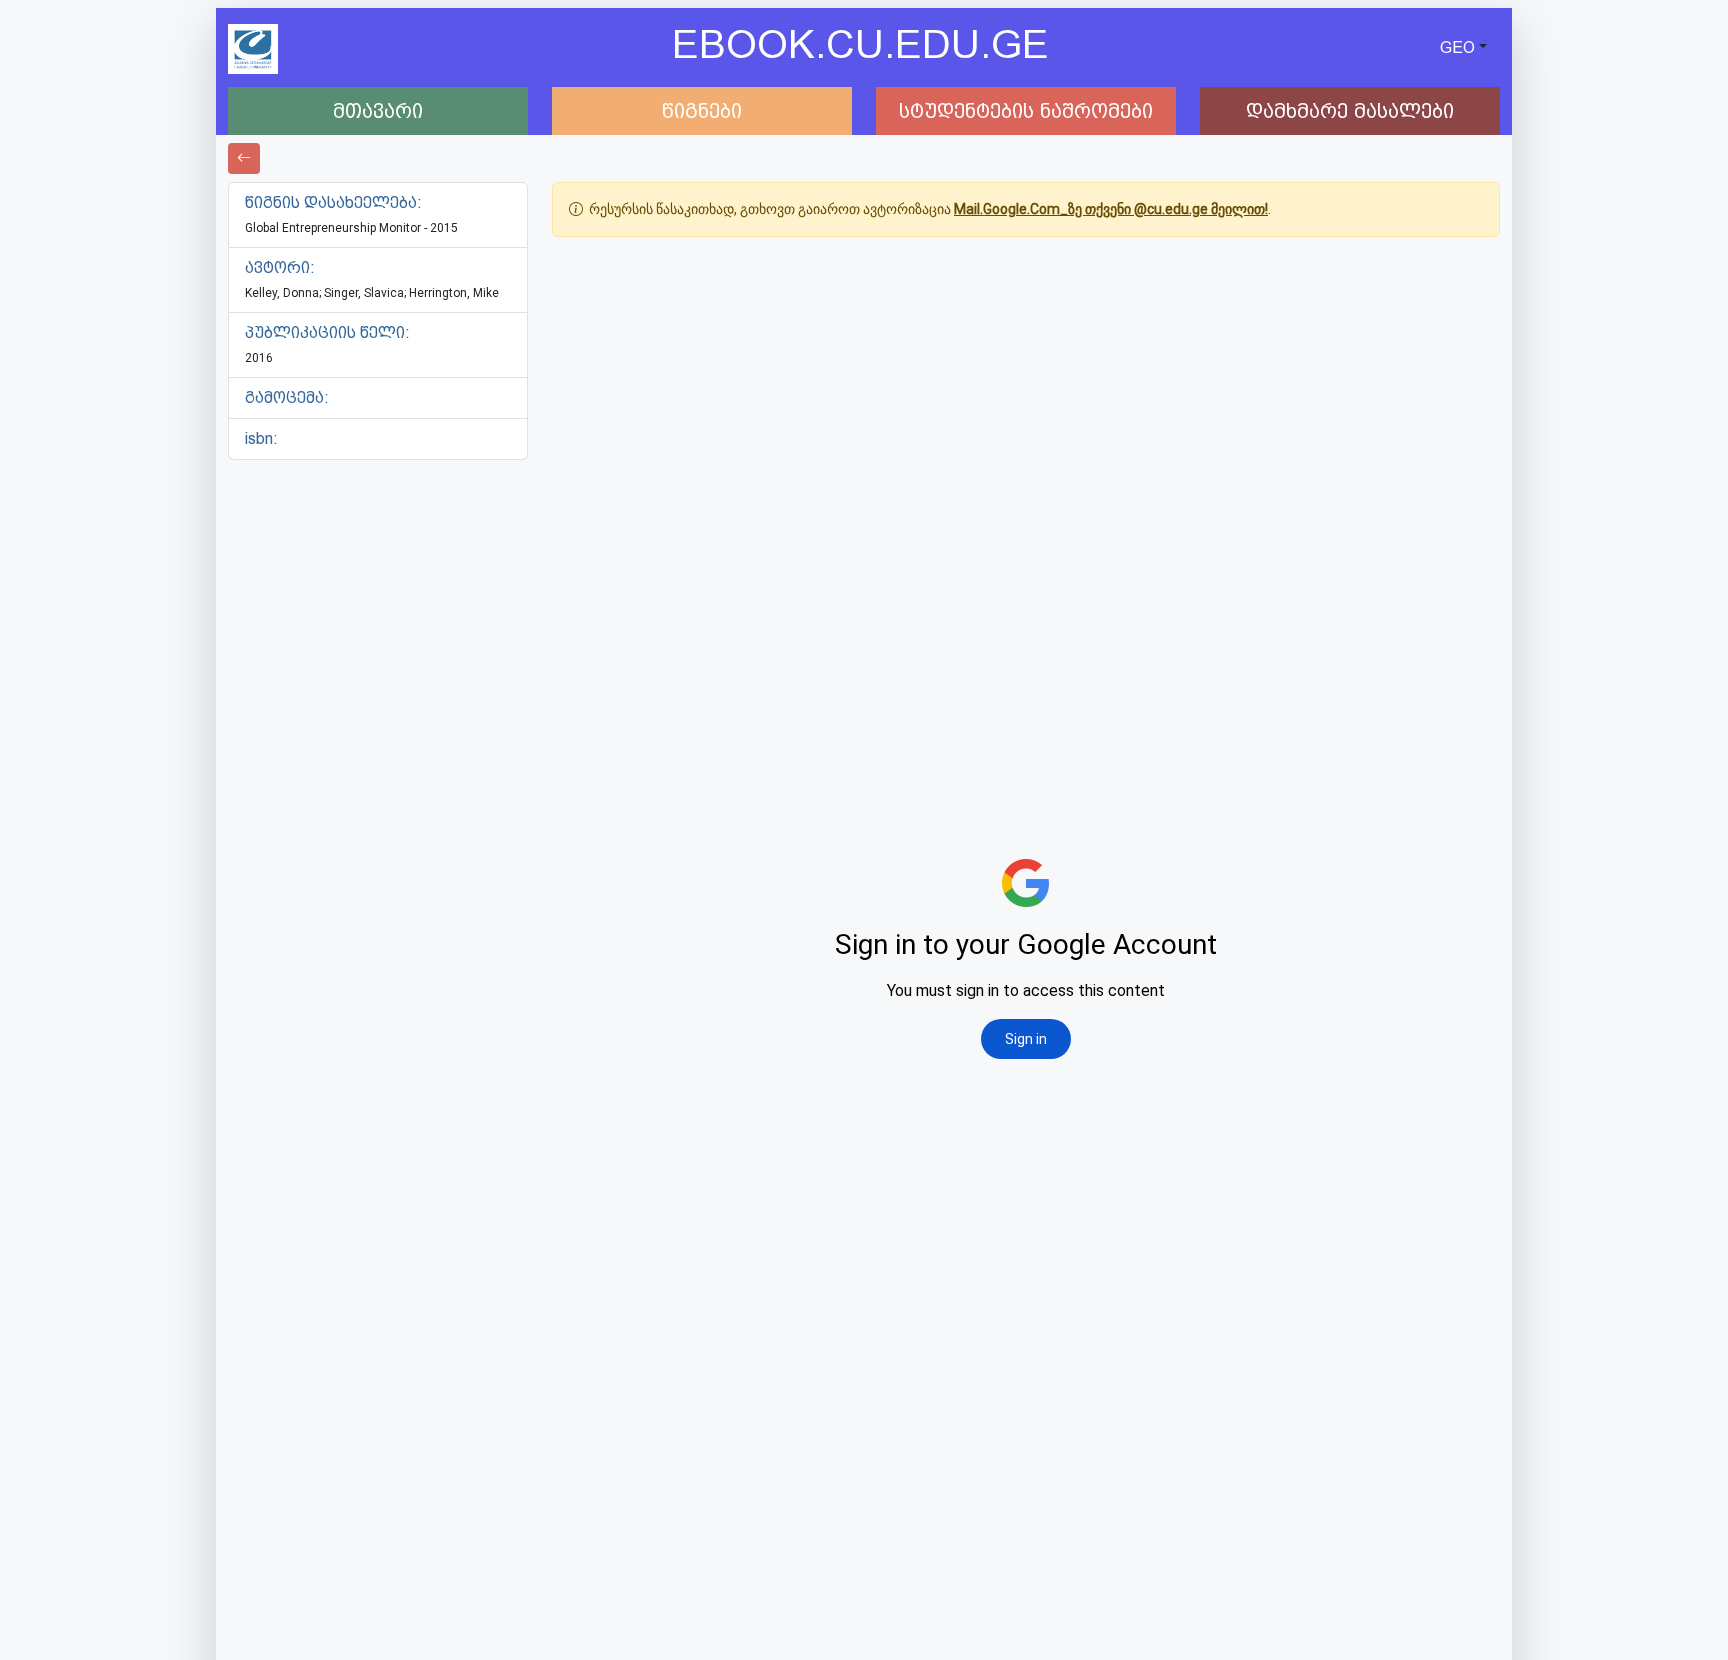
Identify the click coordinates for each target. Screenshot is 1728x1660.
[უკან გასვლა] (244, 158)
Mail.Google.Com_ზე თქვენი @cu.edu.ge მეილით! (1111, 209)
